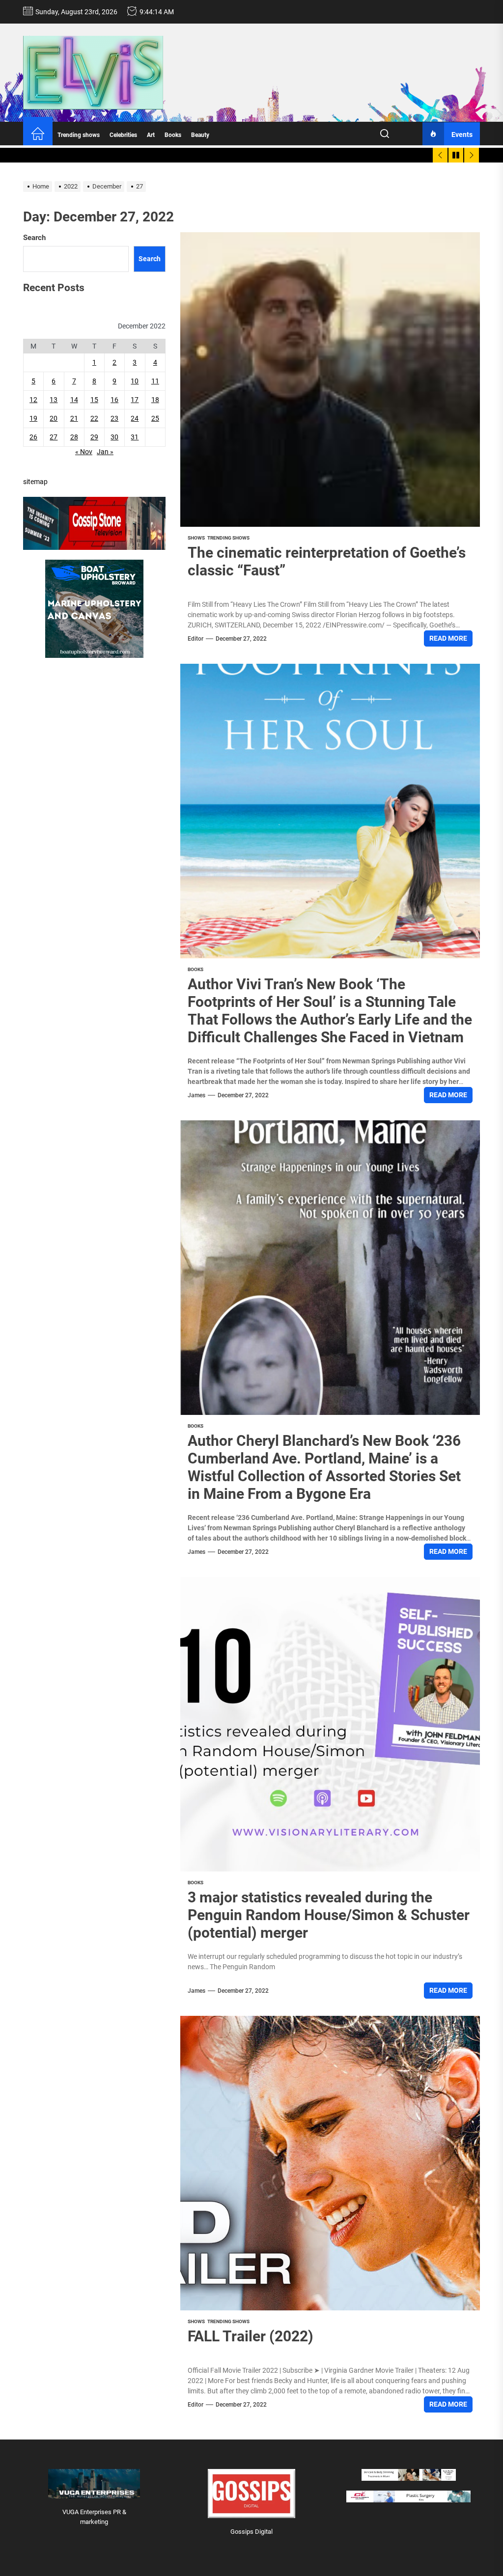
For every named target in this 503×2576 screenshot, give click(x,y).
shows (196, 538)
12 (33, 400)
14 (74, 400)
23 (114, 418)
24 (135, 418)
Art (151, 135)
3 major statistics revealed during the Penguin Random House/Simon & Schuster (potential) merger (329, 1915)
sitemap (35, 482)
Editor (196, 639)
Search (34, 238)
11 (155, 381)
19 (33, 418)
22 (94, 418)
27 (54, 437)
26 (33, 437)
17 (135, 400)
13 (54, 400)
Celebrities (123, 135)
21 (74, 418)
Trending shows (79, 135)
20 (54, 418)
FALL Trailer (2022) (251, 2336)
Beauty (200, 135)
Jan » (105, 452)
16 (114, 400)
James (196, 1095)
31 (135, 437)
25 (155, 418)
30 (114, 437)
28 (74, 437)
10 (135, 381)
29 (94, 437)
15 (94, 400)
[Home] (38, 135)
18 (155, 400)
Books (173, 135)
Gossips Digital (251, 2532)
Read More (448, 638)
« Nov (84, 452)
